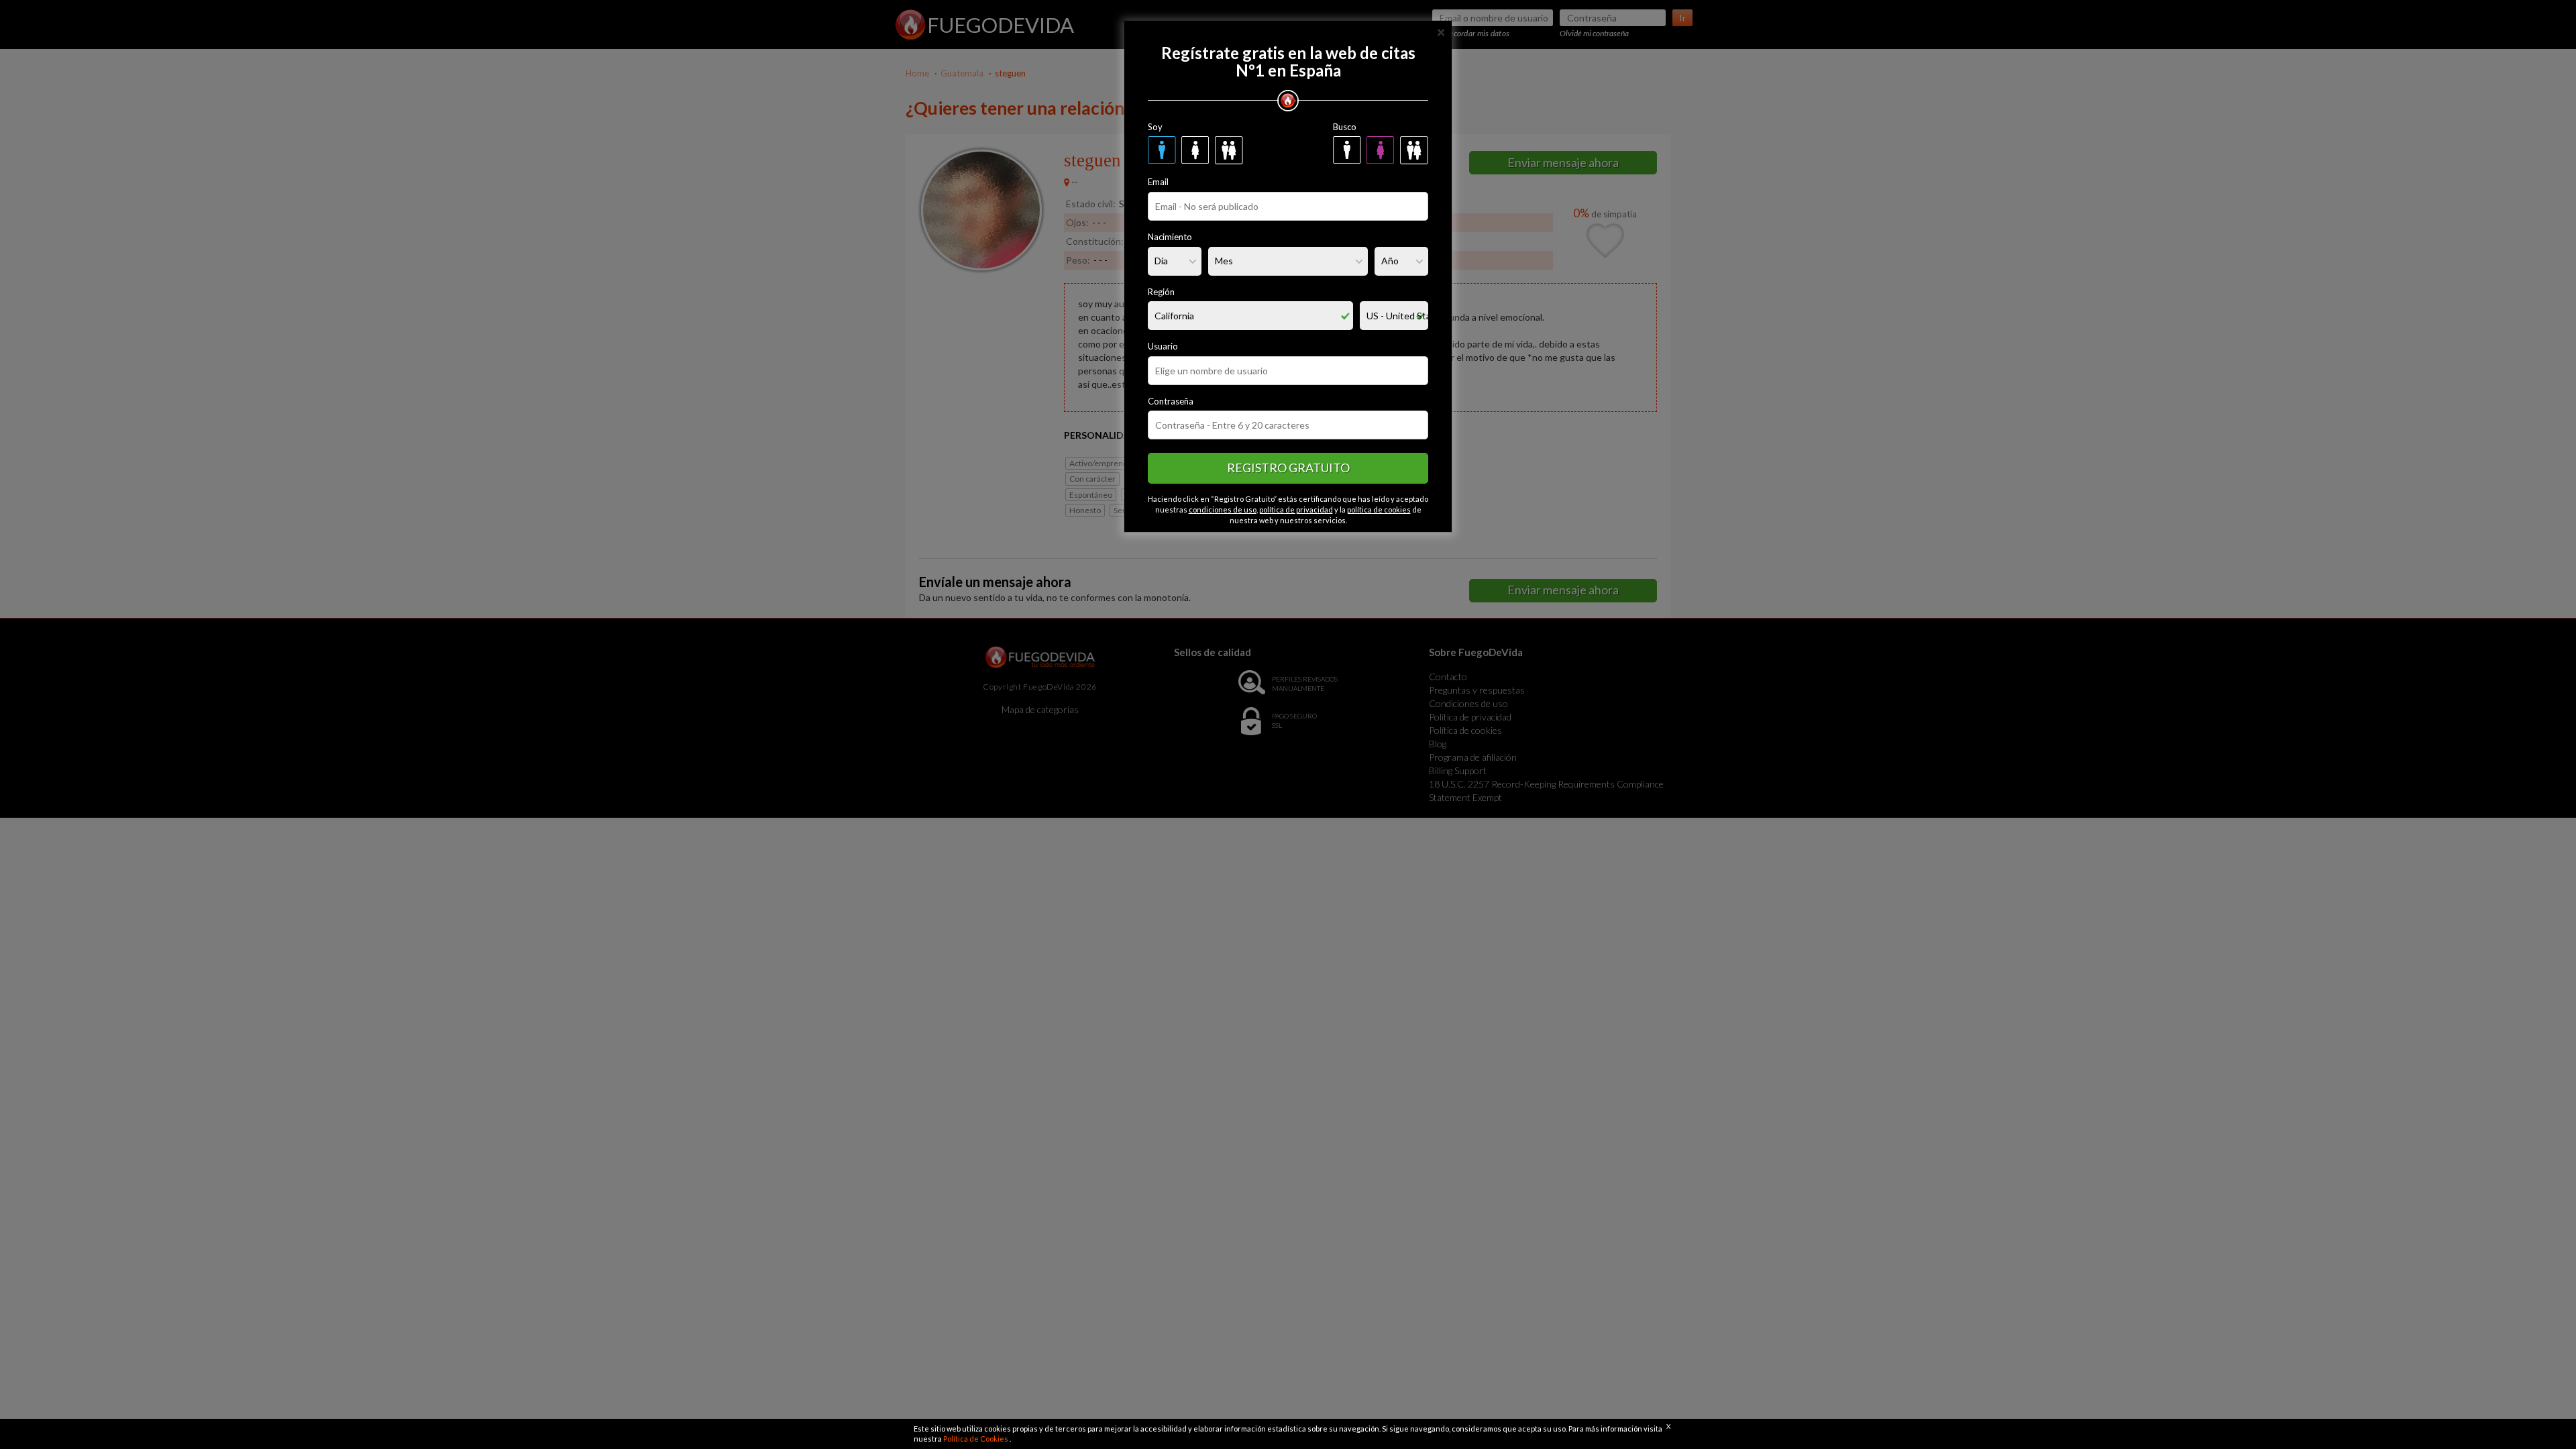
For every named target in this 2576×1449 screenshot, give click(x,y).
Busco (1345, 127)
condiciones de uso (1223, 509)
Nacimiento (1170, 237)
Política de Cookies (976, 1439)
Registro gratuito (1288, 468)
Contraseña (1171, 401)
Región (1161, 292)
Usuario (1163, 346)
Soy (1155, 127)
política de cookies (1379, 509)
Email (1158, 182)
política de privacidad (1296, 509)
